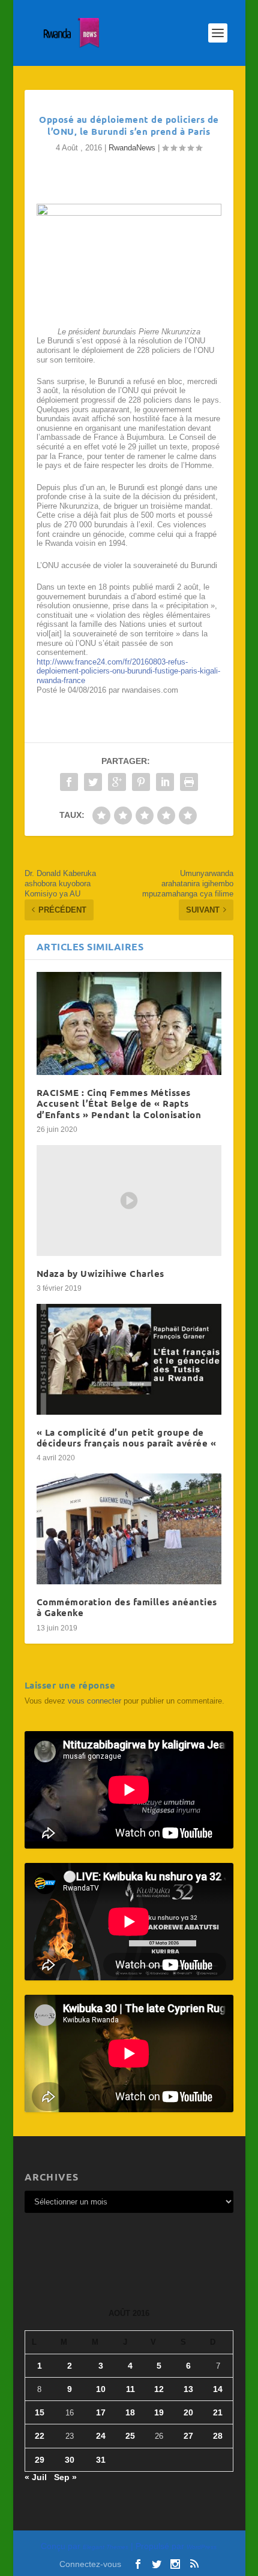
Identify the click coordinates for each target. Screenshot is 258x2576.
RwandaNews (132, 148)
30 (70, 2460)
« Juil (36, 2477)
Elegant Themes (106, 2547)
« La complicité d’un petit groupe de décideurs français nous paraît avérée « (128, 1438)
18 (130, 2412)
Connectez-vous (90, 2564)
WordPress (202, 2547)
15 (40, 2412)
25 (130, 2436)
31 (101, 2460)
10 (101, 2389)
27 (188, 2436)
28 (218, 2436)
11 (130, 2389)
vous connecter (94, 1701)
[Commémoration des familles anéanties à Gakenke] (129, 1529)
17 (101, 2412)
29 (40, 2460)
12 (159, 2389)
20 (188, 2412)
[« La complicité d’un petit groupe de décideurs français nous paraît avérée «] (129, 1359)
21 (218, 2412)
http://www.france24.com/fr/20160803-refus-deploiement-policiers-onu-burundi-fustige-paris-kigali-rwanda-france (128, 671)
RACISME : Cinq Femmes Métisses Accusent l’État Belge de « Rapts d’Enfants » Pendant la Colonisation (119, 1103)
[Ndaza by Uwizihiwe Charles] (129, 1201)
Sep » (65, 2477)
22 (40, 2436)
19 (159, 2412)
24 (101, 2436)
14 (218, 2389)
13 (188, 2389)
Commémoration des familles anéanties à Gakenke (127, 1607)
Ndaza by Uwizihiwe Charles (100, 1273)
